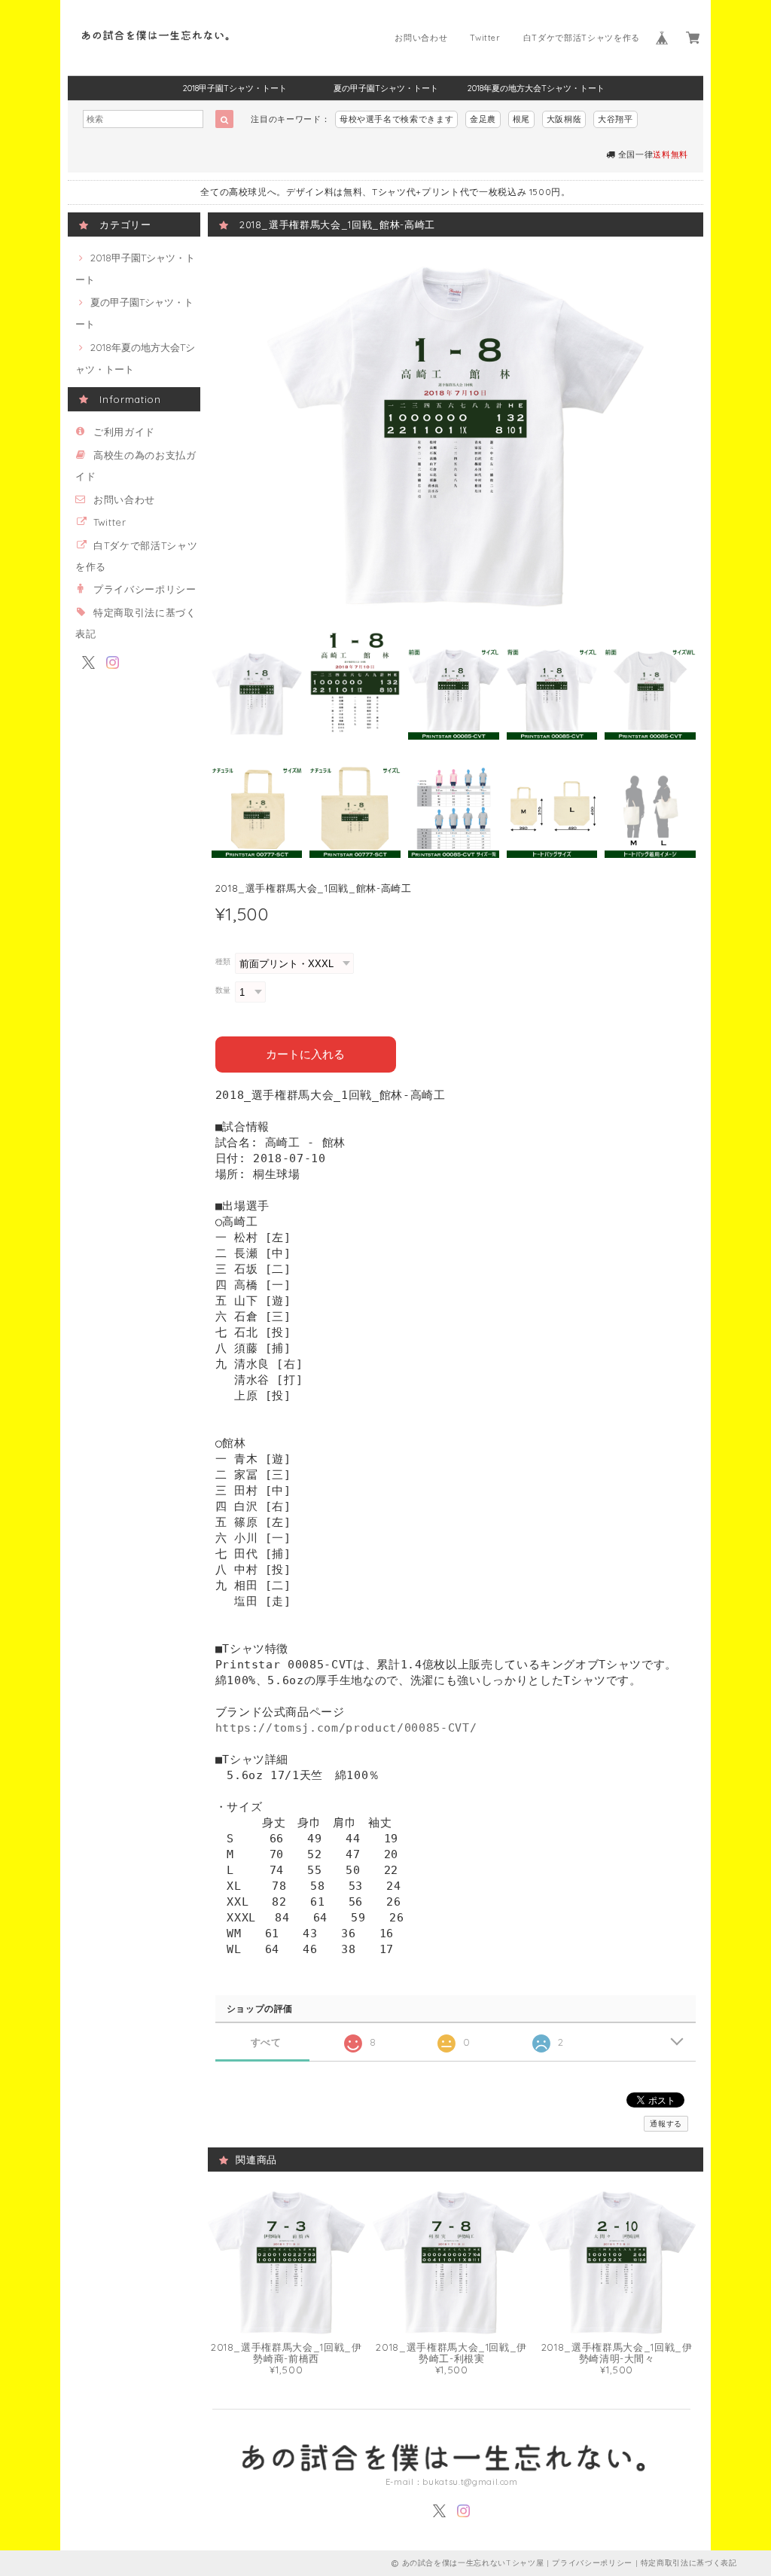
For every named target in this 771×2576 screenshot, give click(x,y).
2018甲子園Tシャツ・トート (235, 88)
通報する (666, 2124)
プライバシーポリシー (145, 589)
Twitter (485, 38)
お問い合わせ (421, 38)
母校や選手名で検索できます (397, 119)
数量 (223, 990)
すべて (266, 2042)
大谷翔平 (616, 119)
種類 (223, 961)
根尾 (521, 119)
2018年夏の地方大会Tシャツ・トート (536, 88)
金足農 (483, 119)
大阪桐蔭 (564, 119)
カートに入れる (305, 1054)
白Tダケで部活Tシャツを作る (582, 38)
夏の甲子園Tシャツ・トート (386, 88)
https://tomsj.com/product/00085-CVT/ (346, 1728)
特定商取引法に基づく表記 (689, 2563)
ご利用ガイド (124, 432)
